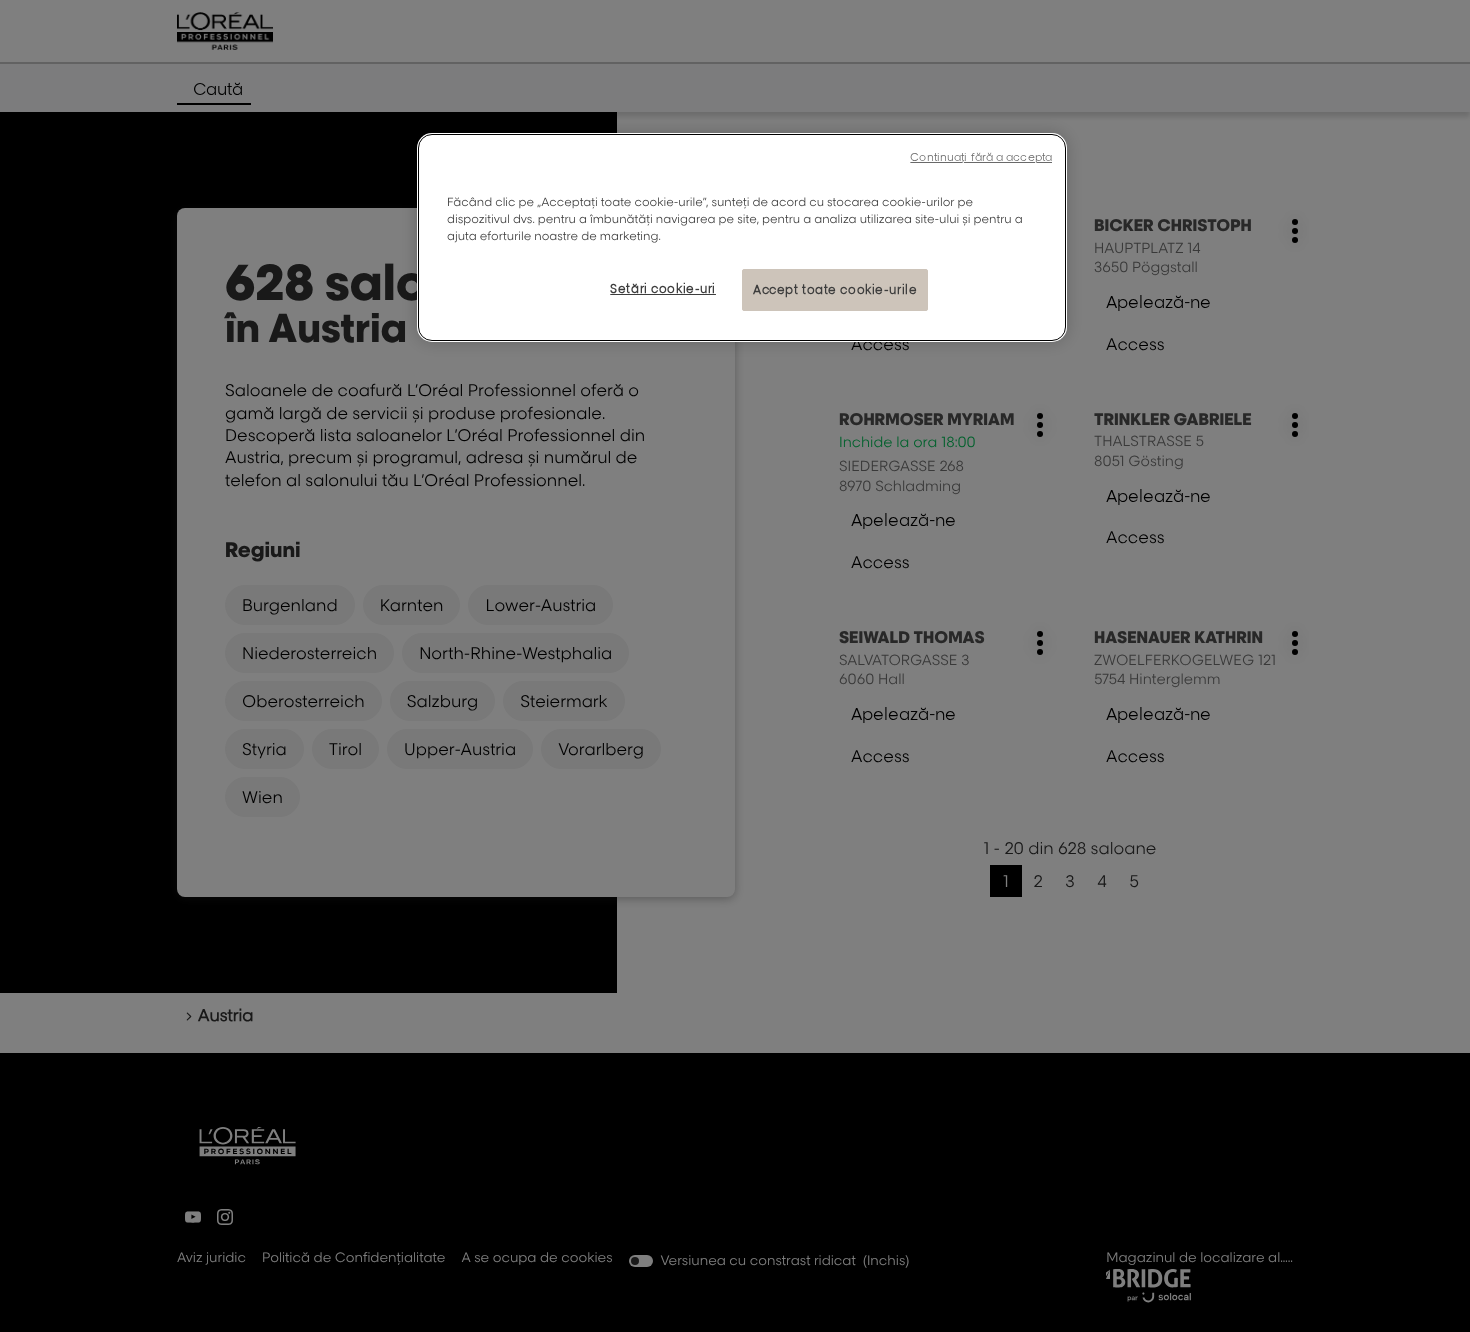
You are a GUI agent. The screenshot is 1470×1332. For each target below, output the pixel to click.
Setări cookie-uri (663, 288)
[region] (742, 237)
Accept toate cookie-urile (835, 289)
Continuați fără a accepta (981, 157)
